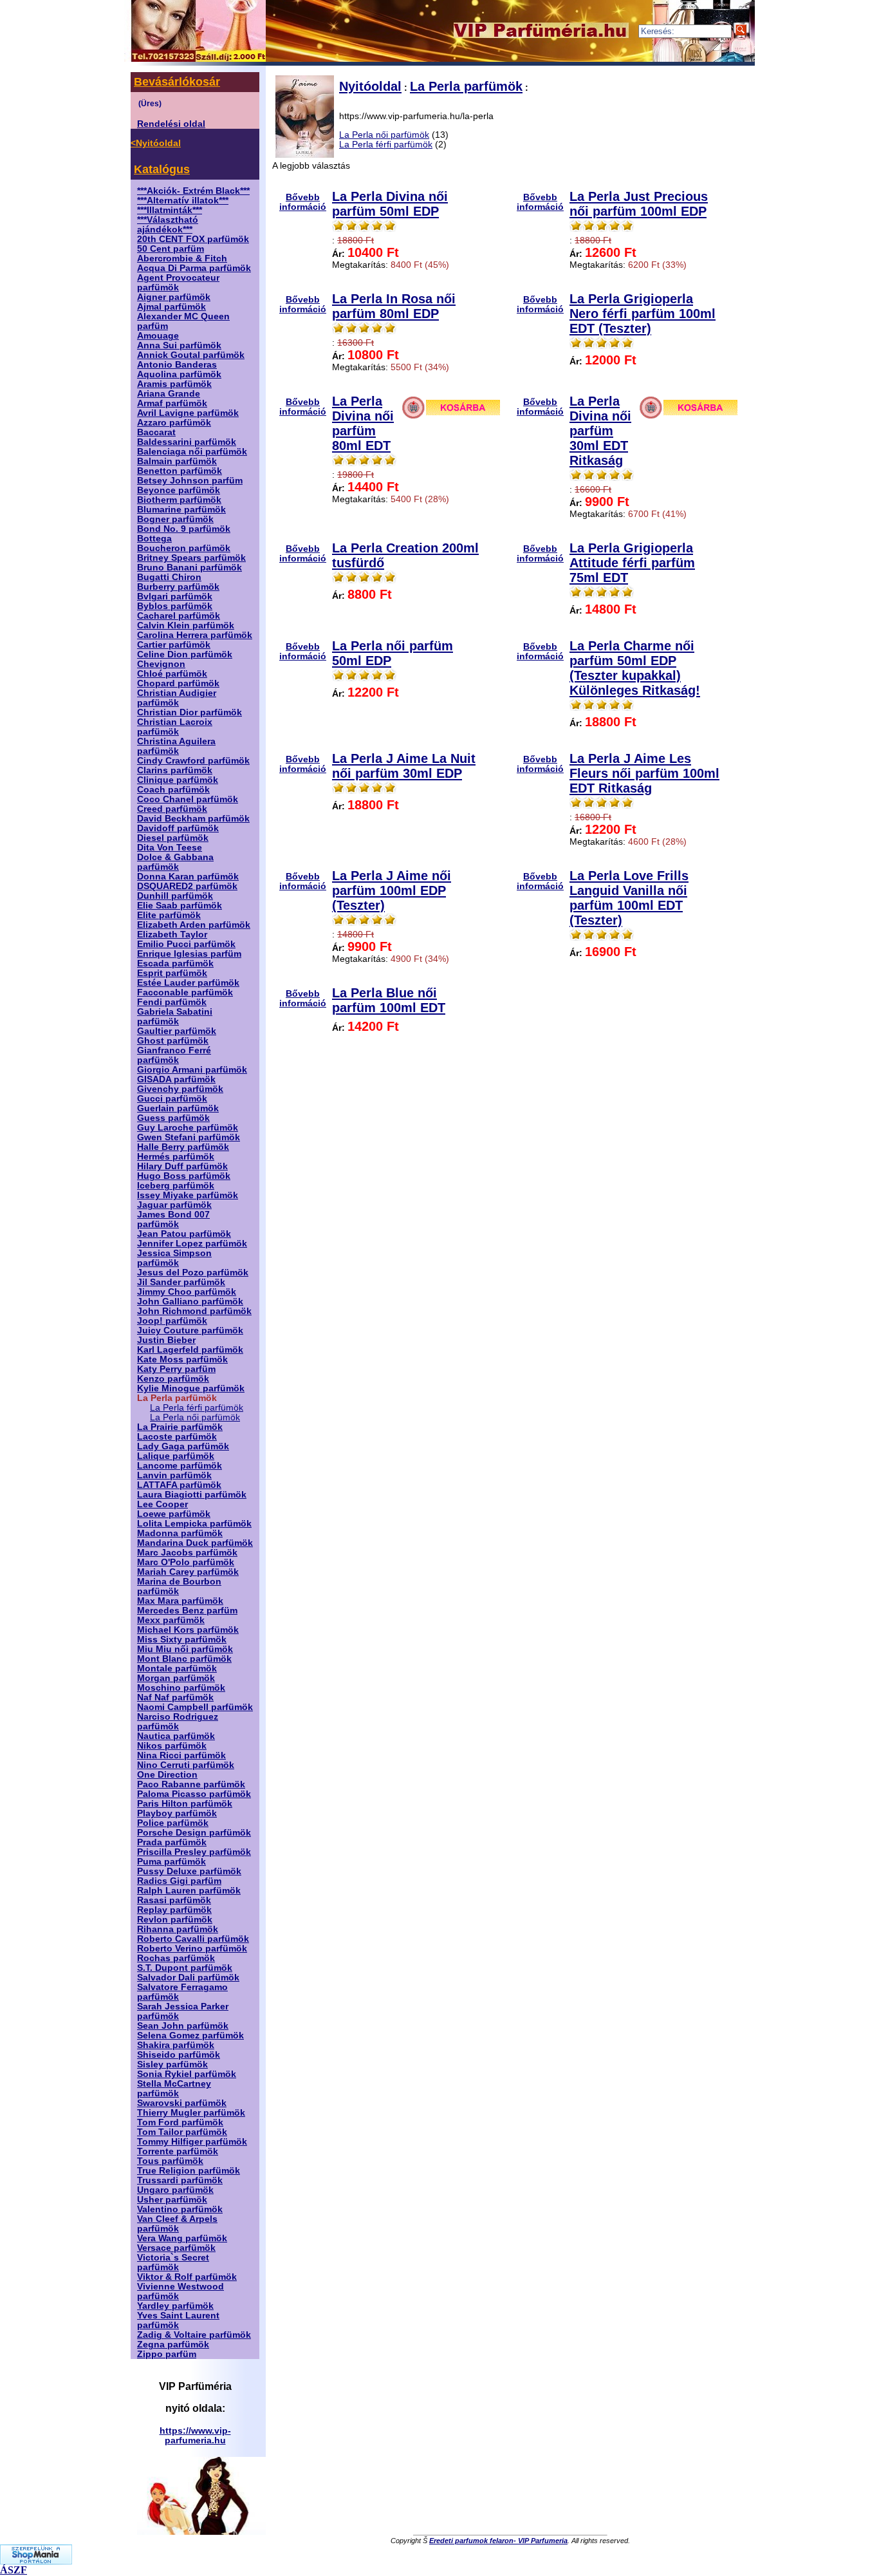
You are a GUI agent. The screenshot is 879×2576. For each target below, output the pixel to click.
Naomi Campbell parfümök (195, 1707)
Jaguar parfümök (174, 1205)
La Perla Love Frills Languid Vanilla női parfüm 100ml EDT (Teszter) (629, 898)
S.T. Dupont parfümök (185, 1968)
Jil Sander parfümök (181, 1282)
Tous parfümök (170, 2161)
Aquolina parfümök (179, 374)
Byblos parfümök (175, 606)
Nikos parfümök (172, 1746)
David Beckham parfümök (193, 819)
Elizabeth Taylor (172, 935)
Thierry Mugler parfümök (191, 2113)
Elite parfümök (169, 915)
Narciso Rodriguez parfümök (178, 1722)
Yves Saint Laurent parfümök (178, 2320)
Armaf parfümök (172, 403)
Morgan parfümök (176, 1678)
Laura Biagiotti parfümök (192, 1495)
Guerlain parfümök (178, 1108)
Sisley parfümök (172, 2064)
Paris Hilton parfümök (185, 1804)
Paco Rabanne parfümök (191, 1784)
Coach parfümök (173, 790)
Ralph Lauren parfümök (189, 1891)
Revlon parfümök (175, 1920)
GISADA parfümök (176, 1079)
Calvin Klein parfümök (186, 625)
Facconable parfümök (185, 992)
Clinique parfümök (178, 780)
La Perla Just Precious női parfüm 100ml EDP (639, 204)
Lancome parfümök (180, 1466)
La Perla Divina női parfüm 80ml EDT (363, 423)
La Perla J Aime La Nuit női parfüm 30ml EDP (404, 766)
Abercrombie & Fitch (182, 259)
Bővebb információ (303, 202)
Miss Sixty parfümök (182, 1640)
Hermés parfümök (176, 1157)
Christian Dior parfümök (190, 712)
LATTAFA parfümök (179, 1485)
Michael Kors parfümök (188, 1630)
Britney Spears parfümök (191, 558)
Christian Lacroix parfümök (175, 727)
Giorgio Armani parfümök (192, 1070)
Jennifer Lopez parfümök (192, 1244)
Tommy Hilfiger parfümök (192, 2142)
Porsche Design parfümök (194, 1833)
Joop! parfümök (172, 1321)
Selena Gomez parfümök (190, 2035)
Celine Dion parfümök (185, 654)
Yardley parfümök (175, 2306)
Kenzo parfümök (173, 1379)
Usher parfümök (172, 2200)
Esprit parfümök (172, 973)
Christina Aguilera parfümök (176, 746)
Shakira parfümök (176, 2045)
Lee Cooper (162, 1504)
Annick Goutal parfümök (191, 355)
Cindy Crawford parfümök (193, 761)
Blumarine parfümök (181, 510)
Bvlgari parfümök (175, 597)
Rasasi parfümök (174, 1900)
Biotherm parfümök (179, 500)
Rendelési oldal (171, 124)
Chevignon (161, 664)
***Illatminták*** (170, 210)
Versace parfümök (176, 2248)
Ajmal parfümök (171, 307)
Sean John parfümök (183, 2026)
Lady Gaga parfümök (183, 1446)
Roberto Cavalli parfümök (193, 1939)
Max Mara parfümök (180, 1601)
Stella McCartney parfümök (174, 2089)
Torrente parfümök (178, 2151)
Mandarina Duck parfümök (195, 1543)
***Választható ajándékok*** (168, 225)
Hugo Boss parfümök (184, 1176)
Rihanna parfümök (178, 1929)
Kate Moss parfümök (182, 1359)
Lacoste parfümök (177, 1437)
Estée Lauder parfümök (188, 983)
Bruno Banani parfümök (190, 568)
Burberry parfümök (178, 587)
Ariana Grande (169, 394)
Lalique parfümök (176, 1456)
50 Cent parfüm (171, 249)
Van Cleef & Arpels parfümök (177, 2224)
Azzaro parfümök (174, 423)
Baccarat (156, 432)
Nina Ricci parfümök (181, 1755)
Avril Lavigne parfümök (188, 413)
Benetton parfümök (180, 471)
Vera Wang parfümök (182, 2238)
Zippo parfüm (167, 2354)
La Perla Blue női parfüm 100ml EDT (389, 1000)
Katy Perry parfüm (176, 1369)
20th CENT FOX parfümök (193, 239)
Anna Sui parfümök (179, 345)
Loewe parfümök (174, 1514)
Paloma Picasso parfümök (194, 1794)
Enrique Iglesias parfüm (189, 954)
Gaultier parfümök (177, 1031)
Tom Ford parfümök (180, 2122)
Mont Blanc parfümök (184, 1659)
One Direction (167, 1775)
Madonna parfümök (180, 1533)
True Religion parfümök (189, 2171)
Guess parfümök (173, 1118)
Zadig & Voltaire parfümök (194, 2335)
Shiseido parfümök (179, 2055)
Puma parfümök (171, 1862)
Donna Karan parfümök (188, 877)
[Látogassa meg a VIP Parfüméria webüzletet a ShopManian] (36, 2561)
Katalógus (162, 169)
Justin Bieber (166, 1340)
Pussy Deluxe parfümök (189, 1871)
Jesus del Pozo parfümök (193, 1273)
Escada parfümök (175, 964)
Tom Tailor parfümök (182, 2132)
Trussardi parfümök (180, 2180)
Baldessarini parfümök (187, 442)
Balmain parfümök (177, 461)
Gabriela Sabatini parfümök (175, 1017)
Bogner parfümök (175, 519)
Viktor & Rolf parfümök (187, 2277)
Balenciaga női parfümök (192, 452)
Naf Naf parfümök (175, 1697)
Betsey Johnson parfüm (190, 481)
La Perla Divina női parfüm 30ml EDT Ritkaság (600, 431)
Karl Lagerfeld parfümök (190, 1350)
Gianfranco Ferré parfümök (174, 1055)
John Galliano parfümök (190, 1302)
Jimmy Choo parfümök (187, 1292)
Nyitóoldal (370, 86)
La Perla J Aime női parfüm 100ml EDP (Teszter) (392, 890)
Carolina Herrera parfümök (195, 635)
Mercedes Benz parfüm (187, 1611)
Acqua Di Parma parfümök (194, 268)
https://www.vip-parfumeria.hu (195, 2436)
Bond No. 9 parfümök (184, 529)
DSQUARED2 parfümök (187, 886)
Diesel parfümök (173, 838)
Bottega (154, 539)
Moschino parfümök (181, 1688)
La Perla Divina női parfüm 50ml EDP (390, 204)
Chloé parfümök (172, 674)
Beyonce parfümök (179, 490)
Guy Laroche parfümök (188, 1128)
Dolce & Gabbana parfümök (175, 862)
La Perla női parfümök (195, 1417)
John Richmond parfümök (194, 1311)
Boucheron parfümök (184, 548)
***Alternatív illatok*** (183, 201)
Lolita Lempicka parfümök (194, 1524)
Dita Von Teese (170, 848)
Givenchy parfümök (180, 1089)
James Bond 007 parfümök (173, 1219)
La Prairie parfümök (180, 1427)
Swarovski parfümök (182, 2103)
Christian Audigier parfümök (177, 698)
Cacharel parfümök (179, 616)
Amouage (158, 336)
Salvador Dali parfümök (188, 1978)
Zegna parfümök (173, 2345)
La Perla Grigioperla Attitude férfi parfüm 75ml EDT (632, 563)
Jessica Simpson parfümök (174, 1258)
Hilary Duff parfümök (182, 1166)
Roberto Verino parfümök (192, 1949)
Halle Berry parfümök (183, 1147)
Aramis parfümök (174, 384)
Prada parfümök (172, 1842)
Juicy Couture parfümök (190, 1330)
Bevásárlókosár (177, 82)
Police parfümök (173, 1823)
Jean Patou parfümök (184, 1234)
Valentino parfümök (180, 2209)
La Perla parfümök (466, 86)
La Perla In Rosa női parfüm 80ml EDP (394, 306)
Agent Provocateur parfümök (178, 283)
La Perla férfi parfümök (197, 1408)
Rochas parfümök (176, 1958)
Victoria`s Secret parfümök (173, 2262)
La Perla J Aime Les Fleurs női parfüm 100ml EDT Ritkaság (644, 773)
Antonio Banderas (177, 365)
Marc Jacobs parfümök (187, 1553)
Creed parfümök (172, 809)
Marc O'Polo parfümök (186, 1562)
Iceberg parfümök (176, 1186)
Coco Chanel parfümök (188, 799)
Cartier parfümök (174, 645)
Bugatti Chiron (169, 577)
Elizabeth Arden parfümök (194, 925)
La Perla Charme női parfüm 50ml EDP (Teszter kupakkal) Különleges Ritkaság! (635, 668)
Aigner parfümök (174, 297)
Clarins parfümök (175, 770)
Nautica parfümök (176, 1736)
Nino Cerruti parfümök (186, 1765)
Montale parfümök (177, 1669)
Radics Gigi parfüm (179, 1881)
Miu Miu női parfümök (185, 1649)
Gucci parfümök (172, 1099)
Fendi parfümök (172, 1002)
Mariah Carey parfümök (188, 1572)
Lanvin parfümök (174, 1475)
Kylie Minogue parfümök (191, 1388)
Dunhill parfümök (175, 896)
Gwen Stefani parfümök (189, 1137)
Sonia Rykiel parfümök (187, 2074)
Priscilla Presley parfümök (194, 1852)
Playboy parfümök (177, 1813)
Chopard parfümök (178, 683)
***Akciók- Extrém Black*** (193, 191)
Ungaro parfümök (175, 2190)
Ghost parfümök (173, 1041)
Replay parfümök (174, 1910)
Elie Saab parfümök (180, 906)
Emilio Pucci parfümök (186, 944)
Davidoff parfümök (178, 828)
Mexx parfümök (171, 1620)
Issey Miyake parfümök (188, 1195)
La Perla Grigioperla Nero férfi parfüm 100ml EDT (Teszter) (643, 314)
